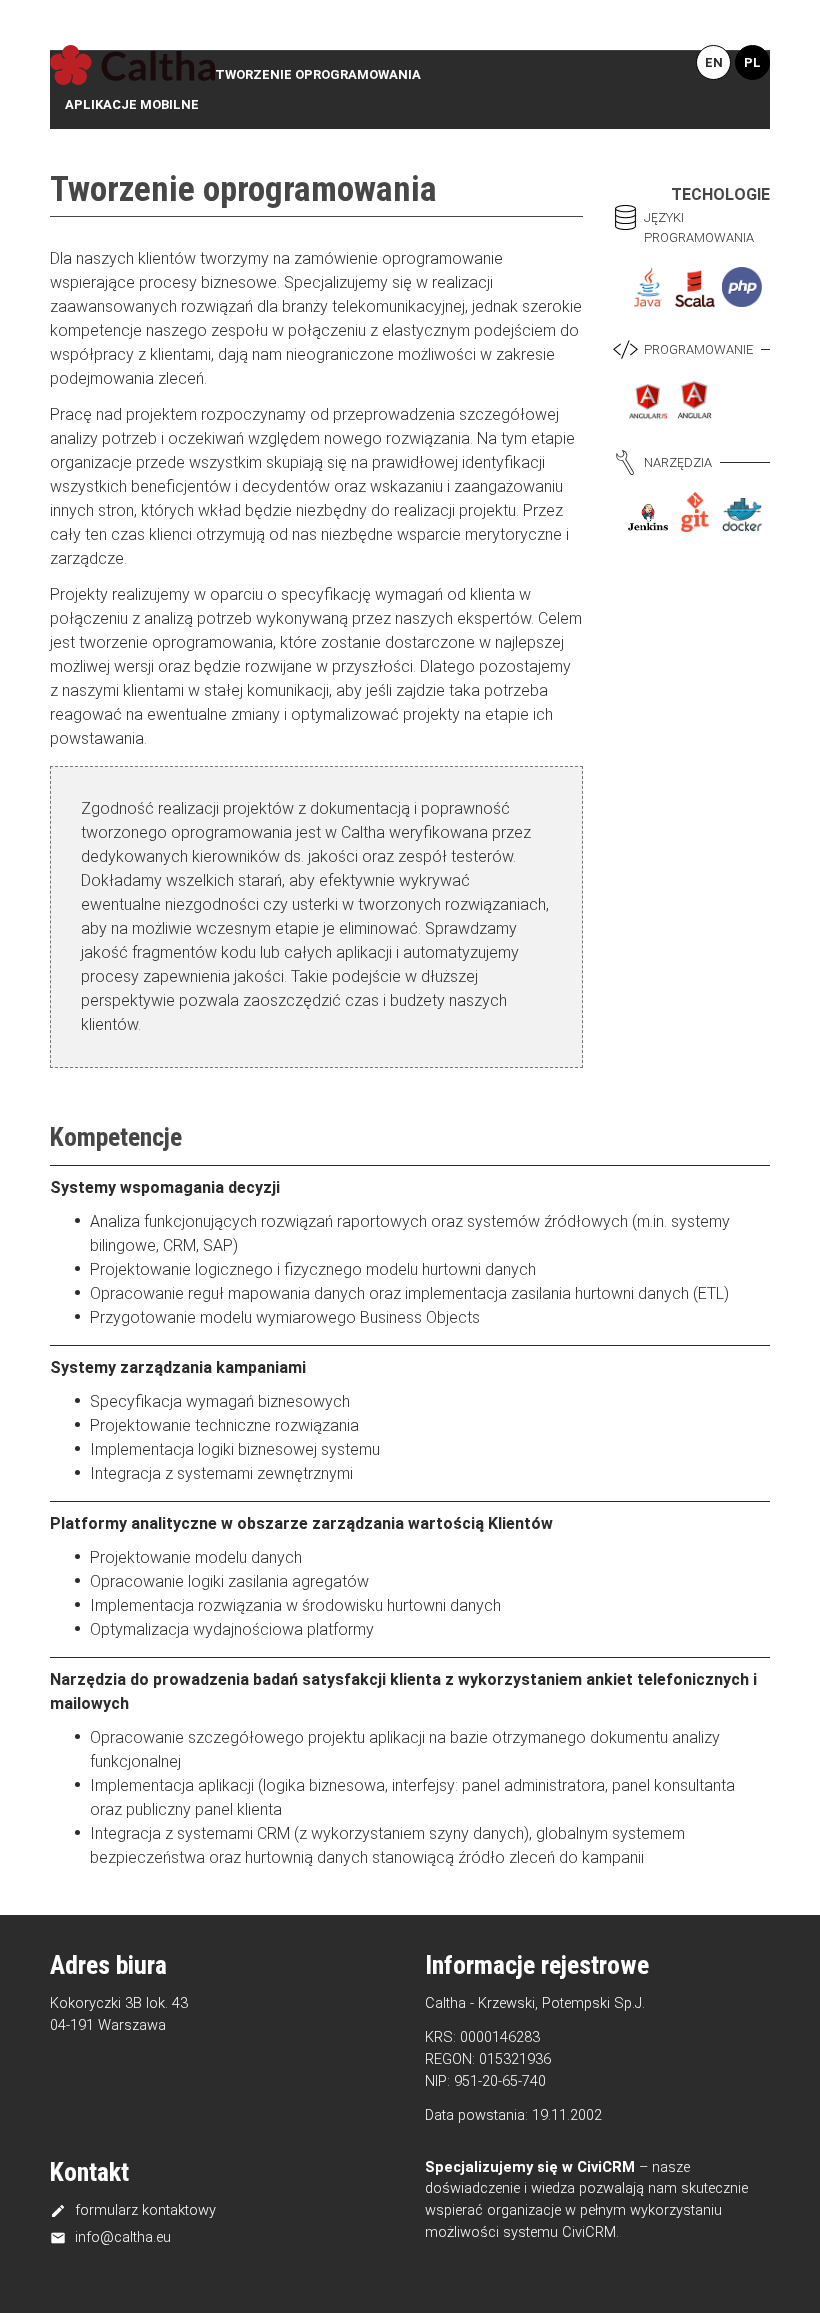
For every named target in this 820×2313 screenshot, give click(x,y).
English (713, 62)
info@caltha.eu (110, 2237)
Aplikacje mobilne (132, 104)
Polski (752, 62)
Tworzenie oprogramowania (318, 74)
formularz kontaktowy (133, 2210)
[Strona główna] (132, 66)
